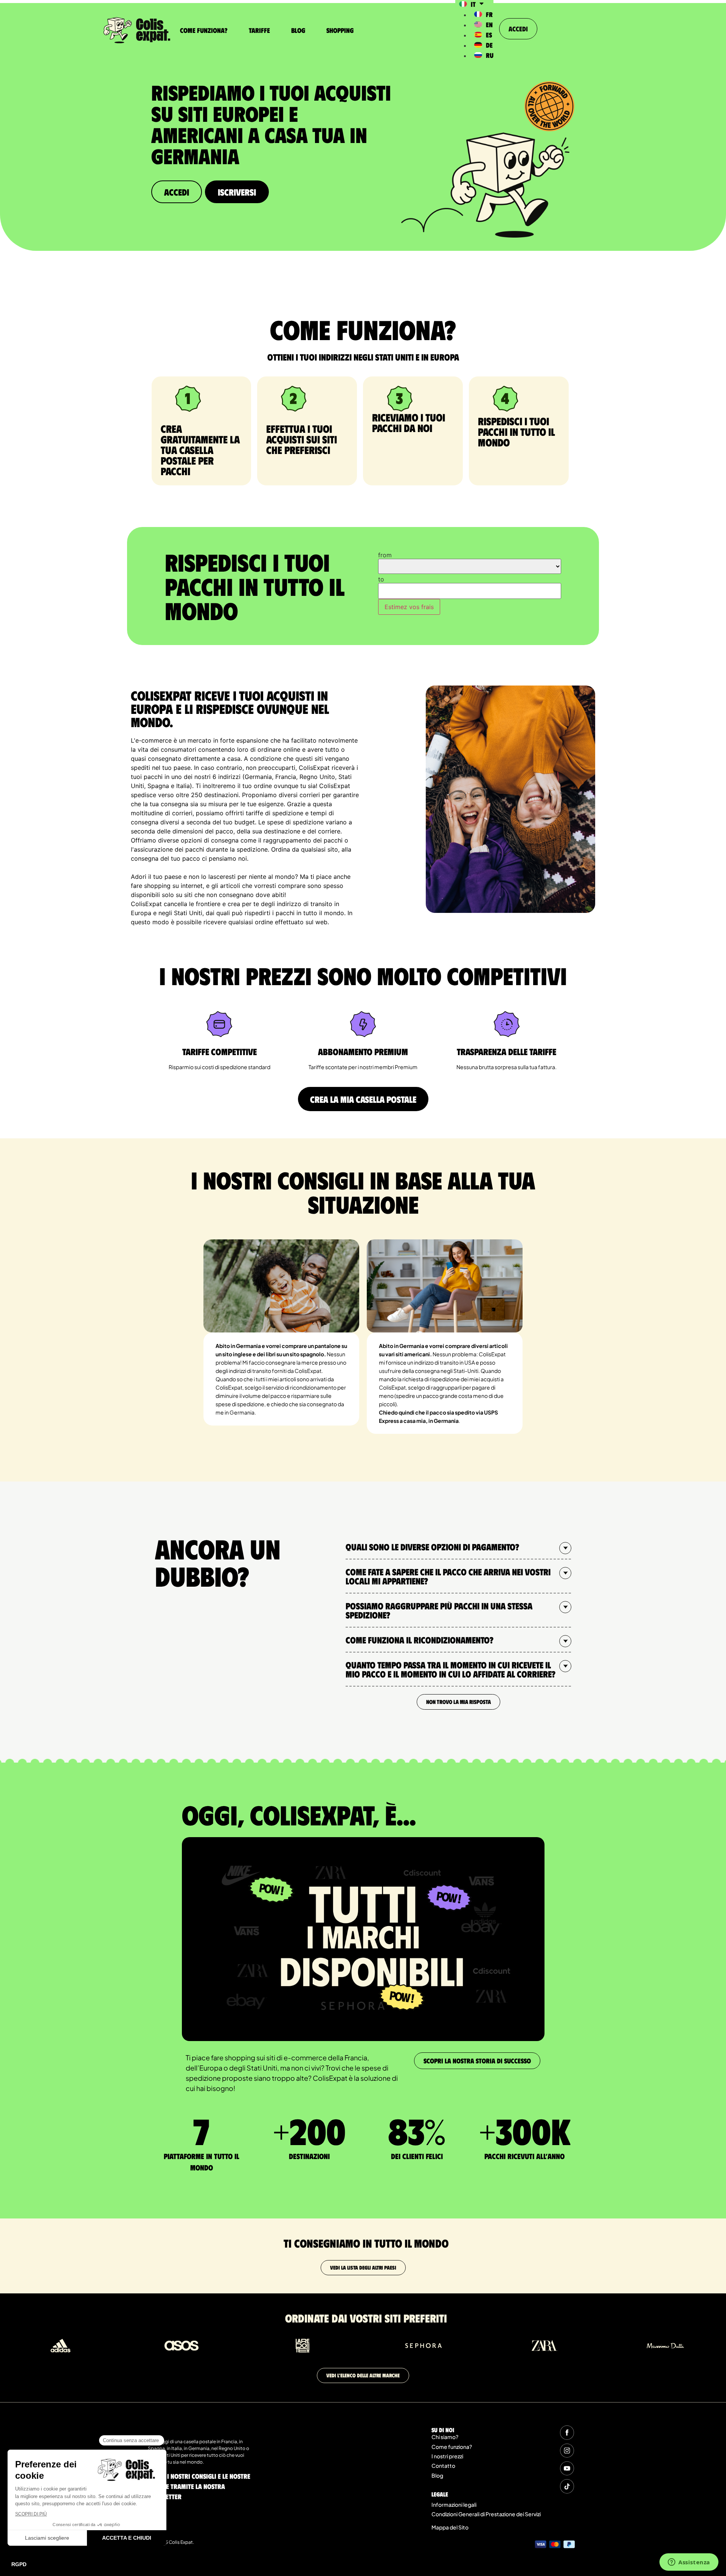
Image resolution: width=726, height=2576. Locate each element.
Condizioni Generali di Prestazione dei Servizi (486, 2514)
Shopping (340, 30)
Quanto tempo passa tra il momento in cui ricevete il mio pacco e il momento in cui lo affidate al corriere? (451, 1669)
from (385, 555)
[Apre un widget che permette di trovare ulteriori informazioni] (689, 2563)
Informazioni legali (454, 2504)
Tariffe (259, 30)
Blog (298, 30)
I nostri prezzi (447, 2456)
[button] (458, 1547)
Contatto (443, 2466)
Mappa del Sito (450, 2527)
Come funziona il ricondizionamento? (420, 1640)
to (381, 579)
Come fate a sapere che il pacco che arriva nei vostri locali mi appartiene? (448, 1576)
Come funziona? (204, 30)
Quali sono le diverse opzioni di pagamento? (432, 1547)
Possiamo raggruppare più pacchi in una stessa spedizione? (439, 1610)
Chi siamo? (445, 2437)
